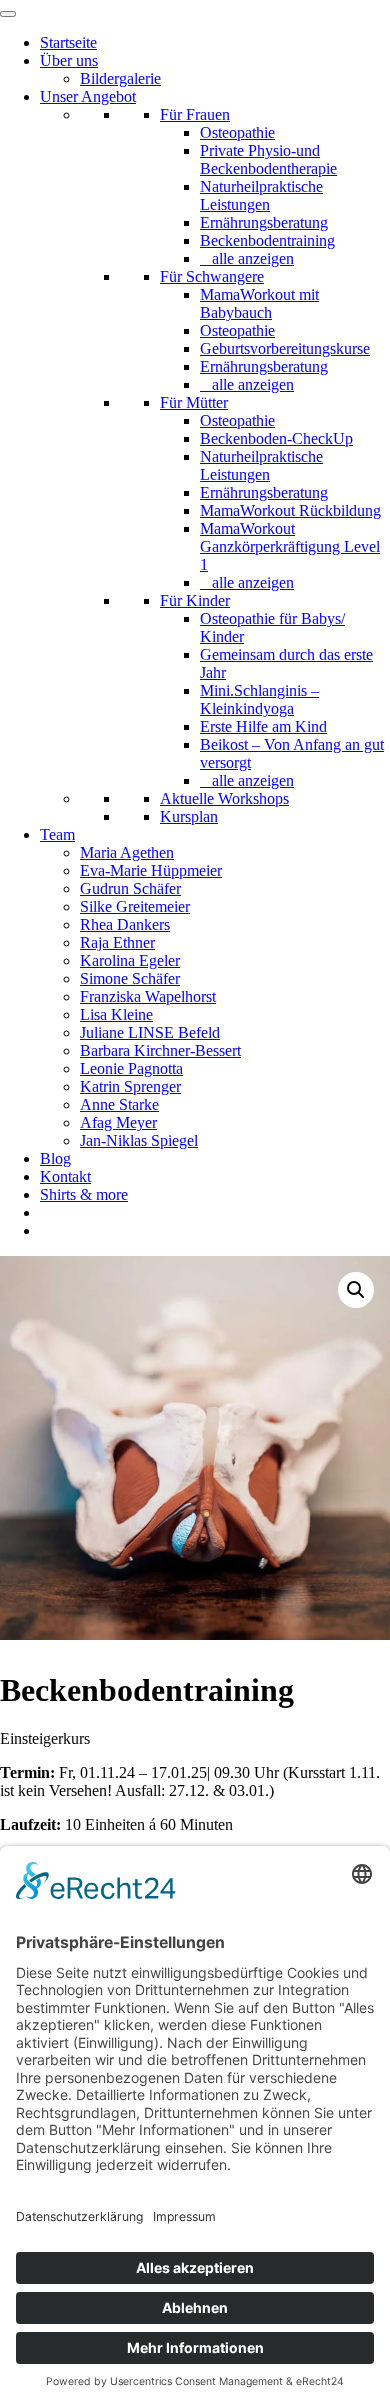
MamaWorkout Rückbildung (290, 510)
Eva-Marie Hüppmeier (151, 870)
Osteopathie (237, 132)
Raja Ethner (117, 942)
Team (57, 834)
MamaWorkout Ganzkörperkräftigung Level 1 (290, 546)
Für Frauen (195, 114)
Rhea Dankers (125, 924)
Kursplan (189, 816)
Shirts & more (84, 1194)
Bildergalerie (120, 78)
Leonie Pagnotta (131, 1068)
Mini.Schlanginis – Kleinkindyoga (259, 699)
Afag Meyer (118, 1122)
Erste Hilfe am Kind (263, 726)
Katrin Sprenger (130, 1086)
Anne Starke (119, 1104)
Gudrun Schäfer (130, 888)
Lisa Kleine (116, 1014)
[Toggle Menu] (8, 14)
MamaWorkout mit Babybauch (259, 303)
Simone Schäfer (130, 978)
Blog (55, 1158)
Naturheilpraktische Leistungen (261, 195)
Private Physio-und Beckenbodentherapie (268, 159)
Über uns (69, 60)
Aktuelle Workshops (224, 798)
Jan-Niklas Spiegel (139, 1140)
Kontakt (65, 1176)
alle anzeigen (253, 258)
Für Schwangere (212, 276)
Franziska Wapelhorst (148, 996)
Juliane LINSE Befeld (150, 1032)
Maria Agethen (127, 852)
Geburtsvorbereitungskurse (285, 348)
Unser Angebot (88, 96)
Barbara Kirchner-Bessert (160, 1050)
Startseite (68, 42)
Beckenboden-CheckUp (276, 438)
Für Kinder (195, 600)
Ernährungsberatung (264, 222)
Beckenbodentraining (267, 240)
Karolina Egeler (130, 960)
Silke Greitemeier (135, 906)
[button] (356, 1290)
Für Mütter (194, 402)
